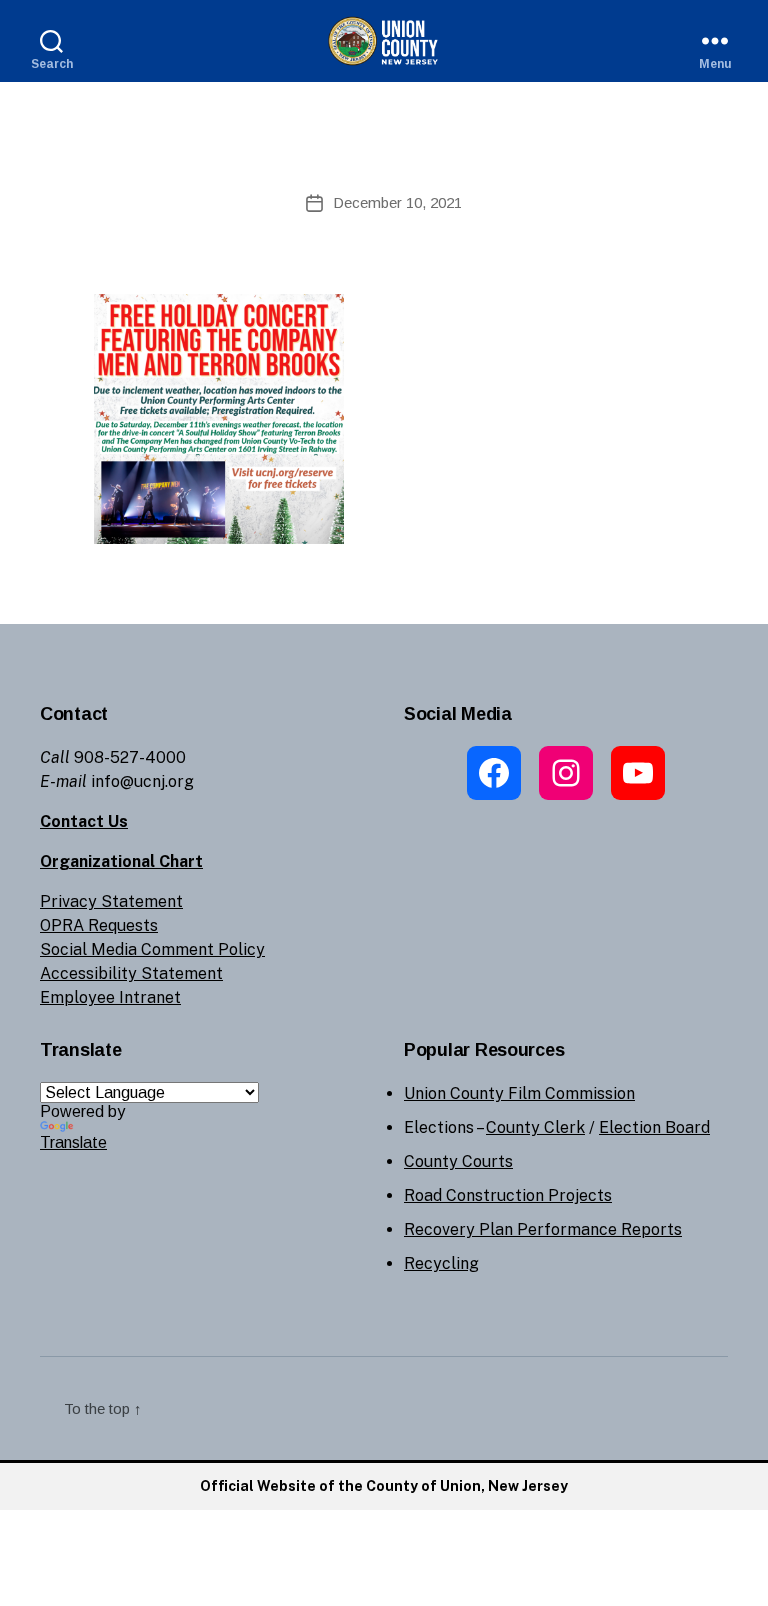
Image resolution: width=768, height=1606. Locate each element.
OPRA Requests (99, 925)
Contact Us (84, 821)
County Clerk (535, 1127)
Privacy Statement (111, 901)
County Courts (458, 1161)
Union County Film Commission (519, 1093)
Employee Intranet (110, 997)
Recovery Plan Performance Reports (543, 1229)
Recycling (441, 1263)
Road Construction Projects (508, 1195)
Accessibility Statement (131, 973)
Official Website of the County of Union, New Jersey (384, 1486)
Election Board (654, 1127)
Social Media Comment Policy (152, 949)
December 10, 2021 (397, 202)
